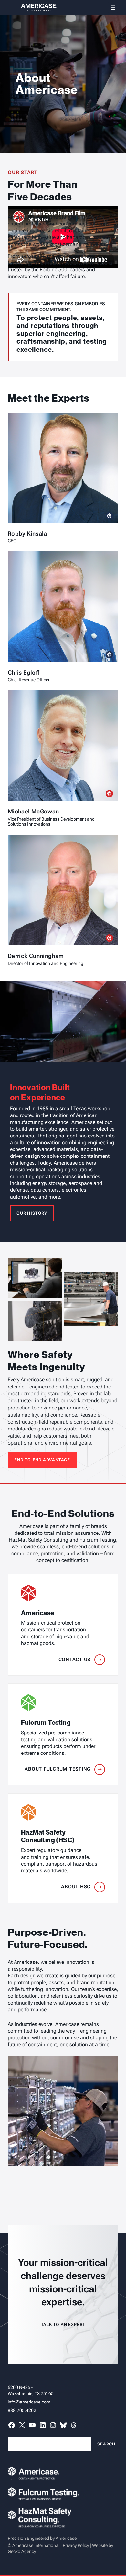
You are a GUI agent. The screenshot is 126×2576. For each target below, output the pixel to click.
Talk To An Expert (63, 2325)
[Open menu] (113, 7)
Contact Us (75, 1660)
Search (106, 2444)
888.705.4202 (22, 2410)
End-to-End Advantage (42, 1460)
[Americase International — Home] (32, 7)
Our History (32, 1213)
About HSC (76, 1887)
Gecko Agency (22, 2551)
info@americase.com (29, 2402)
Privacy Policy (76, 2545)
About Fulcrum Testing (58, 1769)
